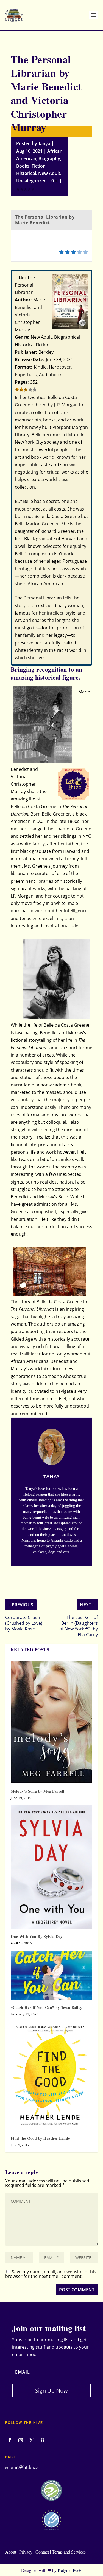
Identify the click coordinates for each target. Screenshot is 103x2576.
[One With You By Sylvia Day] (52, 1867)
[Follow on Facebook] (10, 2440)
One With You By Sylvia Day (37, 1936)
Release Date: (30, 359)
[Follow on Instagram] (21, 2440)
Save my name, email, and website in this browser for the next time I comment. (51, 2274)
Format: (24, 367)
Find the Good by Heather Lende (40, 2138)
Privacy (26, 2552)
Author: (23, 300)
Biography (49, 158)
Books (23, 166)
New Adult (49, 173)
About (11, 2552)
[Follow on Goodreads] (43, 2440)
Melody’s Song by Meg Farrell (38, 1791)
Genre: (22, 337)
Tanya (44, 143)
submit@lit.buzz (22, 2467)
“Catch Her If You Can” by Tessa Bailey (47, 2007)
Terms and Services (68, 2552)
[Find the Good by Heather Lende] (52, 2076)
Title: (20, 278)
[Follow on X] (32, 2440)
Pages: (22, 382)
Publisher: (26, 352)
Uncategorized (31, 181)
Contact (42, 2552)
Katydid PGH (70, 2570)
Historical (26, 173)
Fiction (39, 166)
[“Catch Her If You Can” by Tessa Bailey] (52, 1975)
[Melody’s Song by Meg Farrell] (52, 1722)
